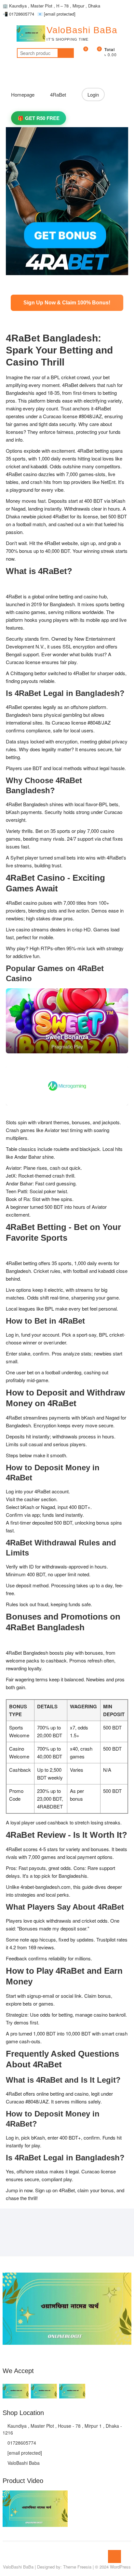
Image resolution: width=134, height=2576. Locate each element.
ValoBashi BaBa (82, 30)
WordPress (120, 2567)
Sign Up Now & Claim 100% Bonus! (67, 303)
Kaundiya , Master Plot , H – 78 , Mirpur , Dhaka (51, 6)
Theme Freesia (77, 2567)
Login (93, 94)
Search (66, 53)
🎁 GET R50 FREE (39, 118)
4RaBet (58, 94)
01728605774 (18, 14)
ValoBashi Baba (23, 2463)
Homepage (23, 94)
